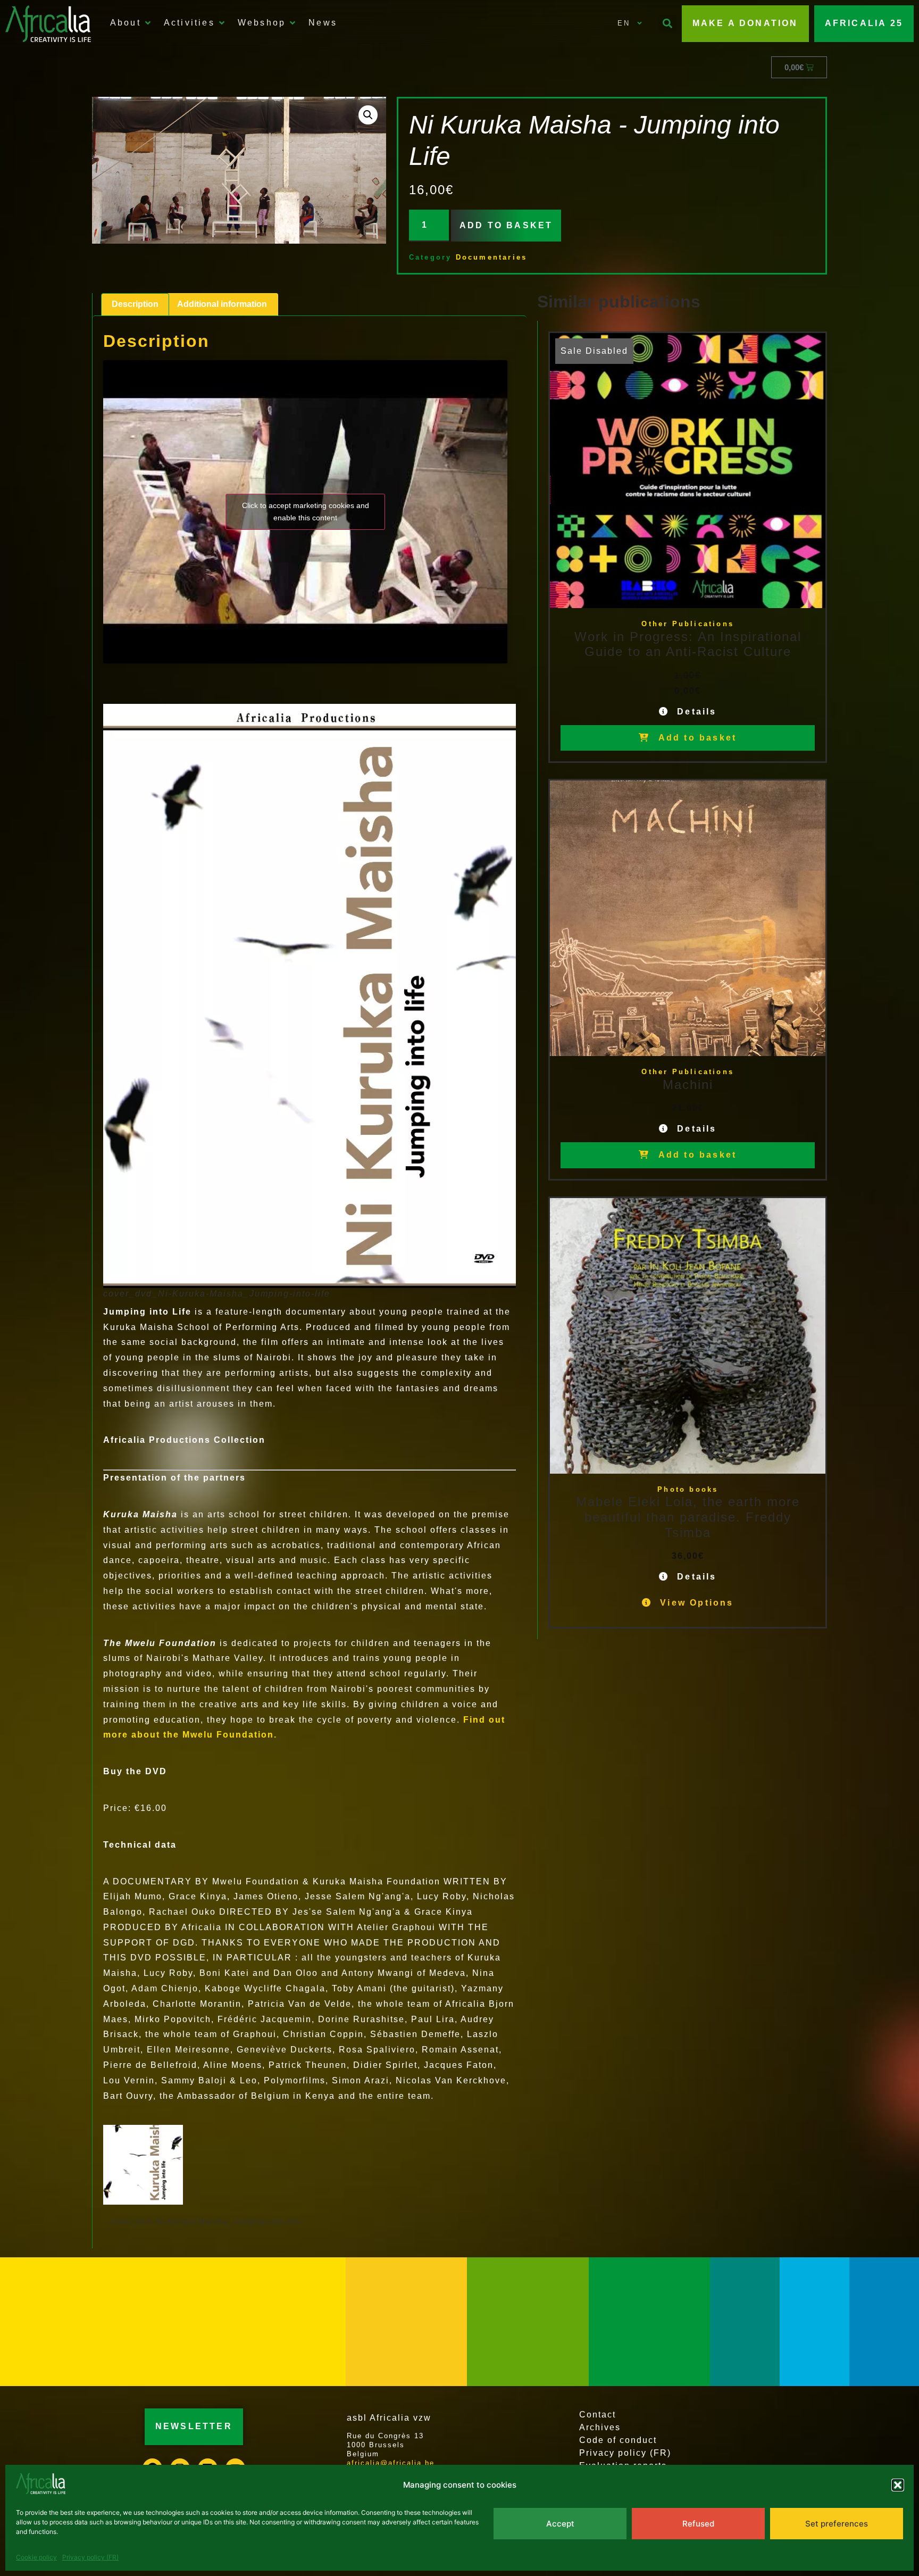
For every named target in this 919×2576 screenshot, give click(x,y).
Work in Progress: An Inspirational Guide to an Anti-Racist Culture (688, 644)
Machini (688, 1085)
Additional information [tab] (222, 304)
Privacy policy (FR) (90, 2557)
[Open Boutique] (293, 23)
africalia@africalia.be (391, 2463)
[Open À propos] (148, 23)
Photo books (688, 1489)
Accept (560, 2524)
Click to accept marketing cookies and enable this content (306, 512)
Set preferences (837, 2524)
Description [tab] (135, 304)
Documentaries (492, 257)
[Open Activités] (222, 23)
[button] (898, 2485)
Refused (698, 2524)
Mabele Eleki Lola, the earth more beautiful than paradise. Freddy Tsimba (688, 1517)
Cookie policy (36, 2557)
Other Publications (688, 624)
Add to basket (506, 225)
